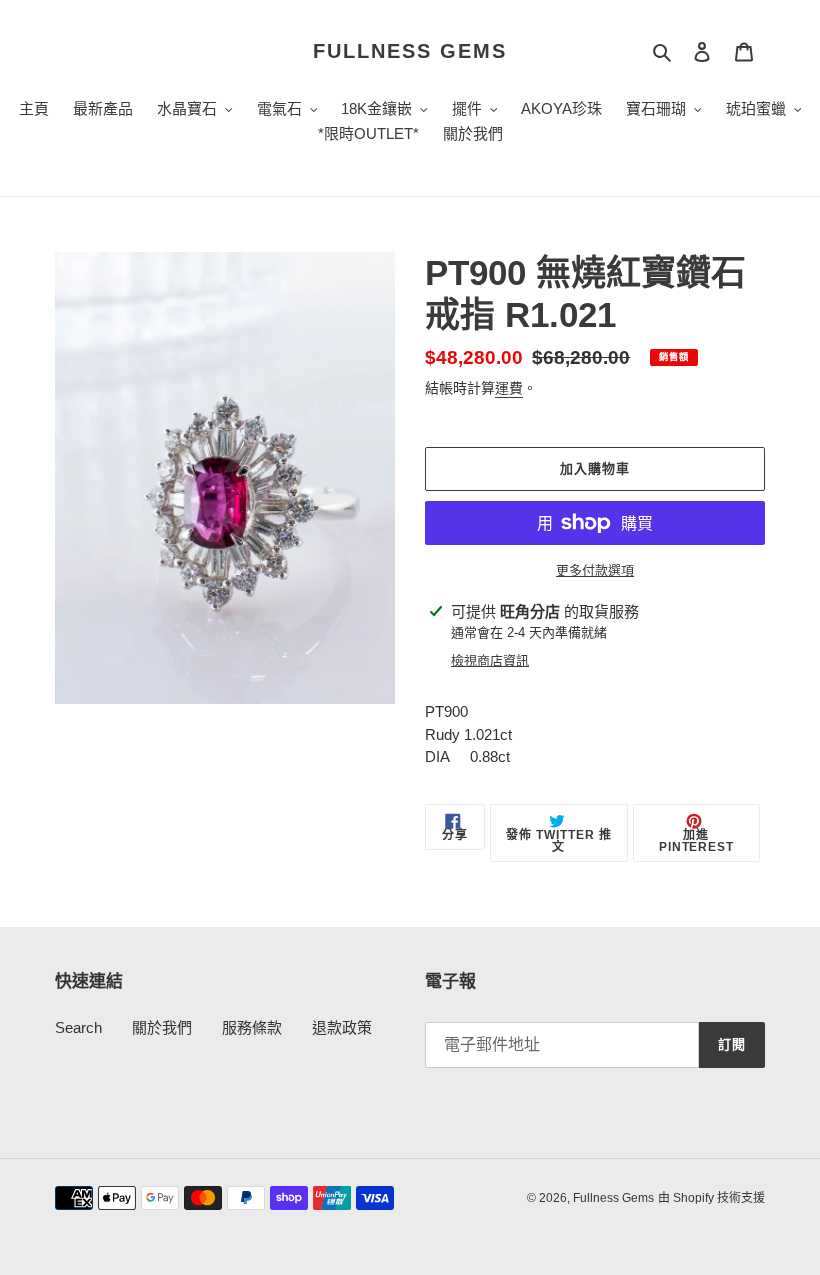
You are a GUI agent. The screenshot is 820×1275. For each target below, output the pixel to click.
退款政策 (342, 1027)
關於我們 (162, 1027)
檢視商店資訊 (490, 660)
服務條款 (252, 1027)
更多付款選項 (595, 570)
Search (78, 1027)
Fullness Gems (410, 51)
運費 (509, 388)
